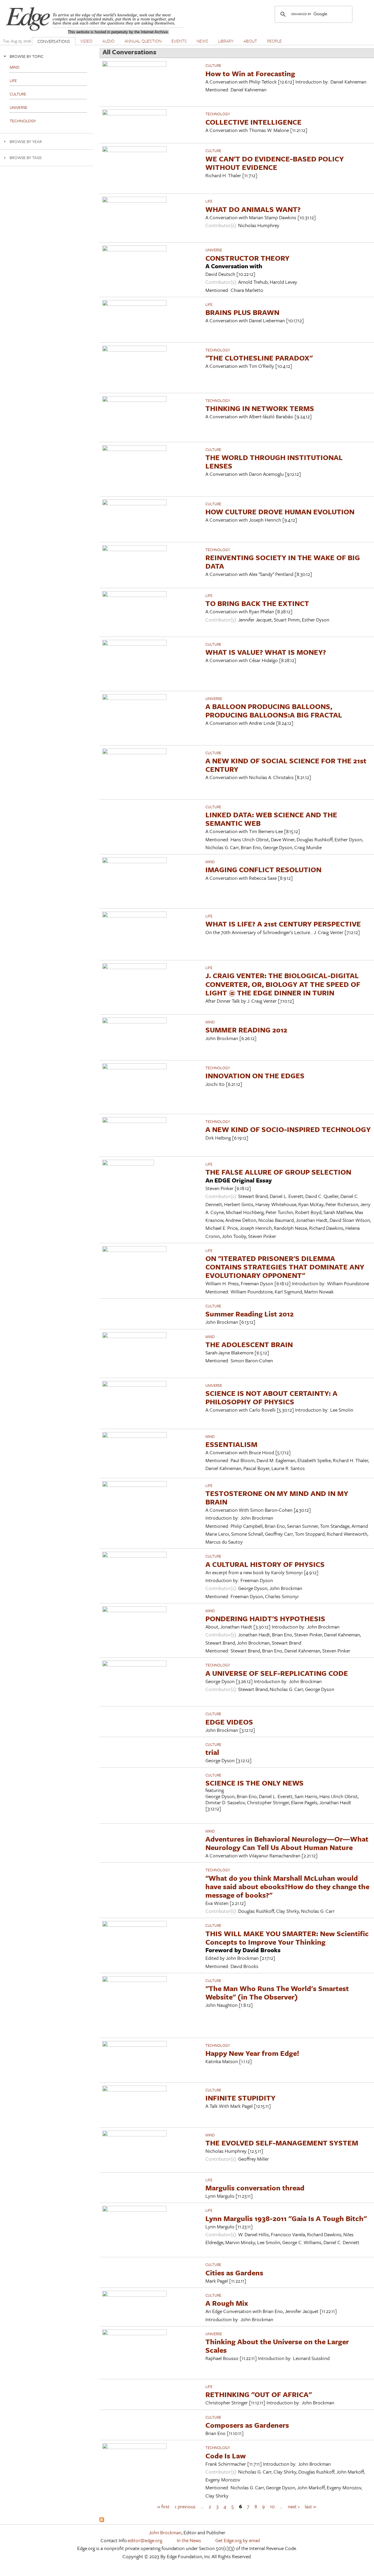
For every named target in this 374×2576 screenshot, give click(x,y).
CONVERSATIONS (54, 41)
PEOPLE (274, 41)
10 (272, 2506)
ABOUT (250, 41)
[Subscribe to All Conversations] (102, 2520)
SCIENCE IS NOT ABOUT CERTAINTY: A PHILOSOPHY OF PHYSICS (271, 1397)
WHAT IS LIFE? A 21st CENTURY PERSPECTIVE (283, 924)
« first (163, 2506)
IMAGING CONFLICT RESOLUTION (263, 869)
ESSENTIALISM (231, 1444)
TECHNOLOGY (218, 114)
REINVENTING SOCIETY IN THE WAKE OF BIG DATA (283, 562)
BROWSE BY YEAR (26, 141)
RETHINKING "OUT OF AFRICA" (259, 2394)
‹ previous (185, 2506)
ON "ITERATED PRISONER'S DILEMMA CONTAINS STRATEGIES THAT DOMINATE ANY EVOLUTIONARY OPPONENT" (285, 1267)
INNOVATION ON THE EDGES (255, 1075)
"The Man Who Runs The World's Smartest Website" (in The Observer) (277, 1992)
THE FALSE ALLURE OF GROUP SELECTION (278, 1172)
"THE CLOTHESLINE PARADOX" (259, 358)
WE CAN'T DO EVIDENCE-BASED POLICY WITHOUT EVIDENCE (275, 163)
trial (212, 1752)
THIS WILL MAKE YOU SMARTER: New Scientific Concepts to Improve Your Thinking (287, 1938)
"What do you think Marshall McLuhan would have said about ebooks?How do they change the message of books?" (287, 1886)
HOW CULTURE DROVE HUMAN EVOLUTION (280, 512)
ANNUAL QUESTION (143, 41)
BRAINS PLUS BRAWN (242, 312)
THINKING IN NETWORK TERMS (260, 408)
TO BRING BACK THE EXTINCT (257, 603)
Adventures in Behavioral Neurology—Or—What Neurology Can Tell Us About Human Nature (287, 1843)
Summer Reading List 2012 (250, 1314)
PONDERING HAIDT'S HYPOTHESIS (265, 1618)
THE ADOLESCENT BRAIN (249, 1344)
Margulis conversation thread (255, 2188)
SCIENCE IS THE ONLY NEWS (254, 1783)
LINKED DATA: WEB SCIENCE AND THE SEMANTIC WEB (271, 819)
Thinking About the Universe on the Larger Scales (277, 2346)
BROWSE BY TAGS (26, 157)
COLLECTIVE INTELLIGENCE (253, 122)
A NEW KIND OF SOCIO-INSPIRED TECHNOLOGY (288, 1129)
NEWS (202, 41)
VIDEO (86, 41)
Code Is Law (226, 2456)
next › (294, 2506)
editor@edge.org (145, 2540)
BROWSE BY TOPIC (27, 56)
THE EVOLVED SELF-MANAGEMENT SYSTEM (282, 2143)
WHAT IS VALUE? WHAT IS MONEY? (266, 652)
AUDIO (108, 41)
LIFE (209, 201)
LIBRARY (226, 41)
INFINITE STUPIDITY (240, 2098)
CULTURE (213, 65)
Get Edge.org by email (238, 2540)
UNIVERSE (214, 250)
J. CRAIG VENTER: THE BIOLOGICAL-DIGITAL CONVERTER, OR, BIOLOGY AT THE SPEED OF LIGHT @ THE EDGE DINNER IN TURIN (283, 984)
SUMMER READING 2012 (246, 1030)
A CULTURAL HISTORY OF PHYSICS (265, 1564)
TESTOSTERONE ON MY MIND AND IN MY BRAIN (277, 1497)
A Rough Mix (227, 2303)
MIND (210, 862)
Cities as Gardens (234, 2273)
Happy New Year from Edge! (252, 2053)
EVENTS (179, 41)
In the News (189, 2540)
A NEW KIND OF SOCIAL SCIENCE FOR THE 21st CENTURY (286, 765)
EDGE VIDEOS (229, 1722)
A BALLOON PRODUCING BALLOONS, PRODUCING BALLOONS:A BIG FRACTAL (274, 710)
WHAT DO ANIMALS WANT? (253, 209)
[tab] (47, 56)
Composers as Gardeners (247, 2425)
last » (310, 2506)
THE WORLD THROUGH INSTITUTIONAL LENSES (274, 461)
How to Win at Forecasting (250, 73)
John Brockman (165, 2532)
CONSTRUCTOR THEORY (247, 258)
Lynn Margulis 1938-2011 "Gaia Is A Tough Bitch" (286, 2218)
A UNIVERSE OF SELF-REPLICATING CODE (277, 1673)
